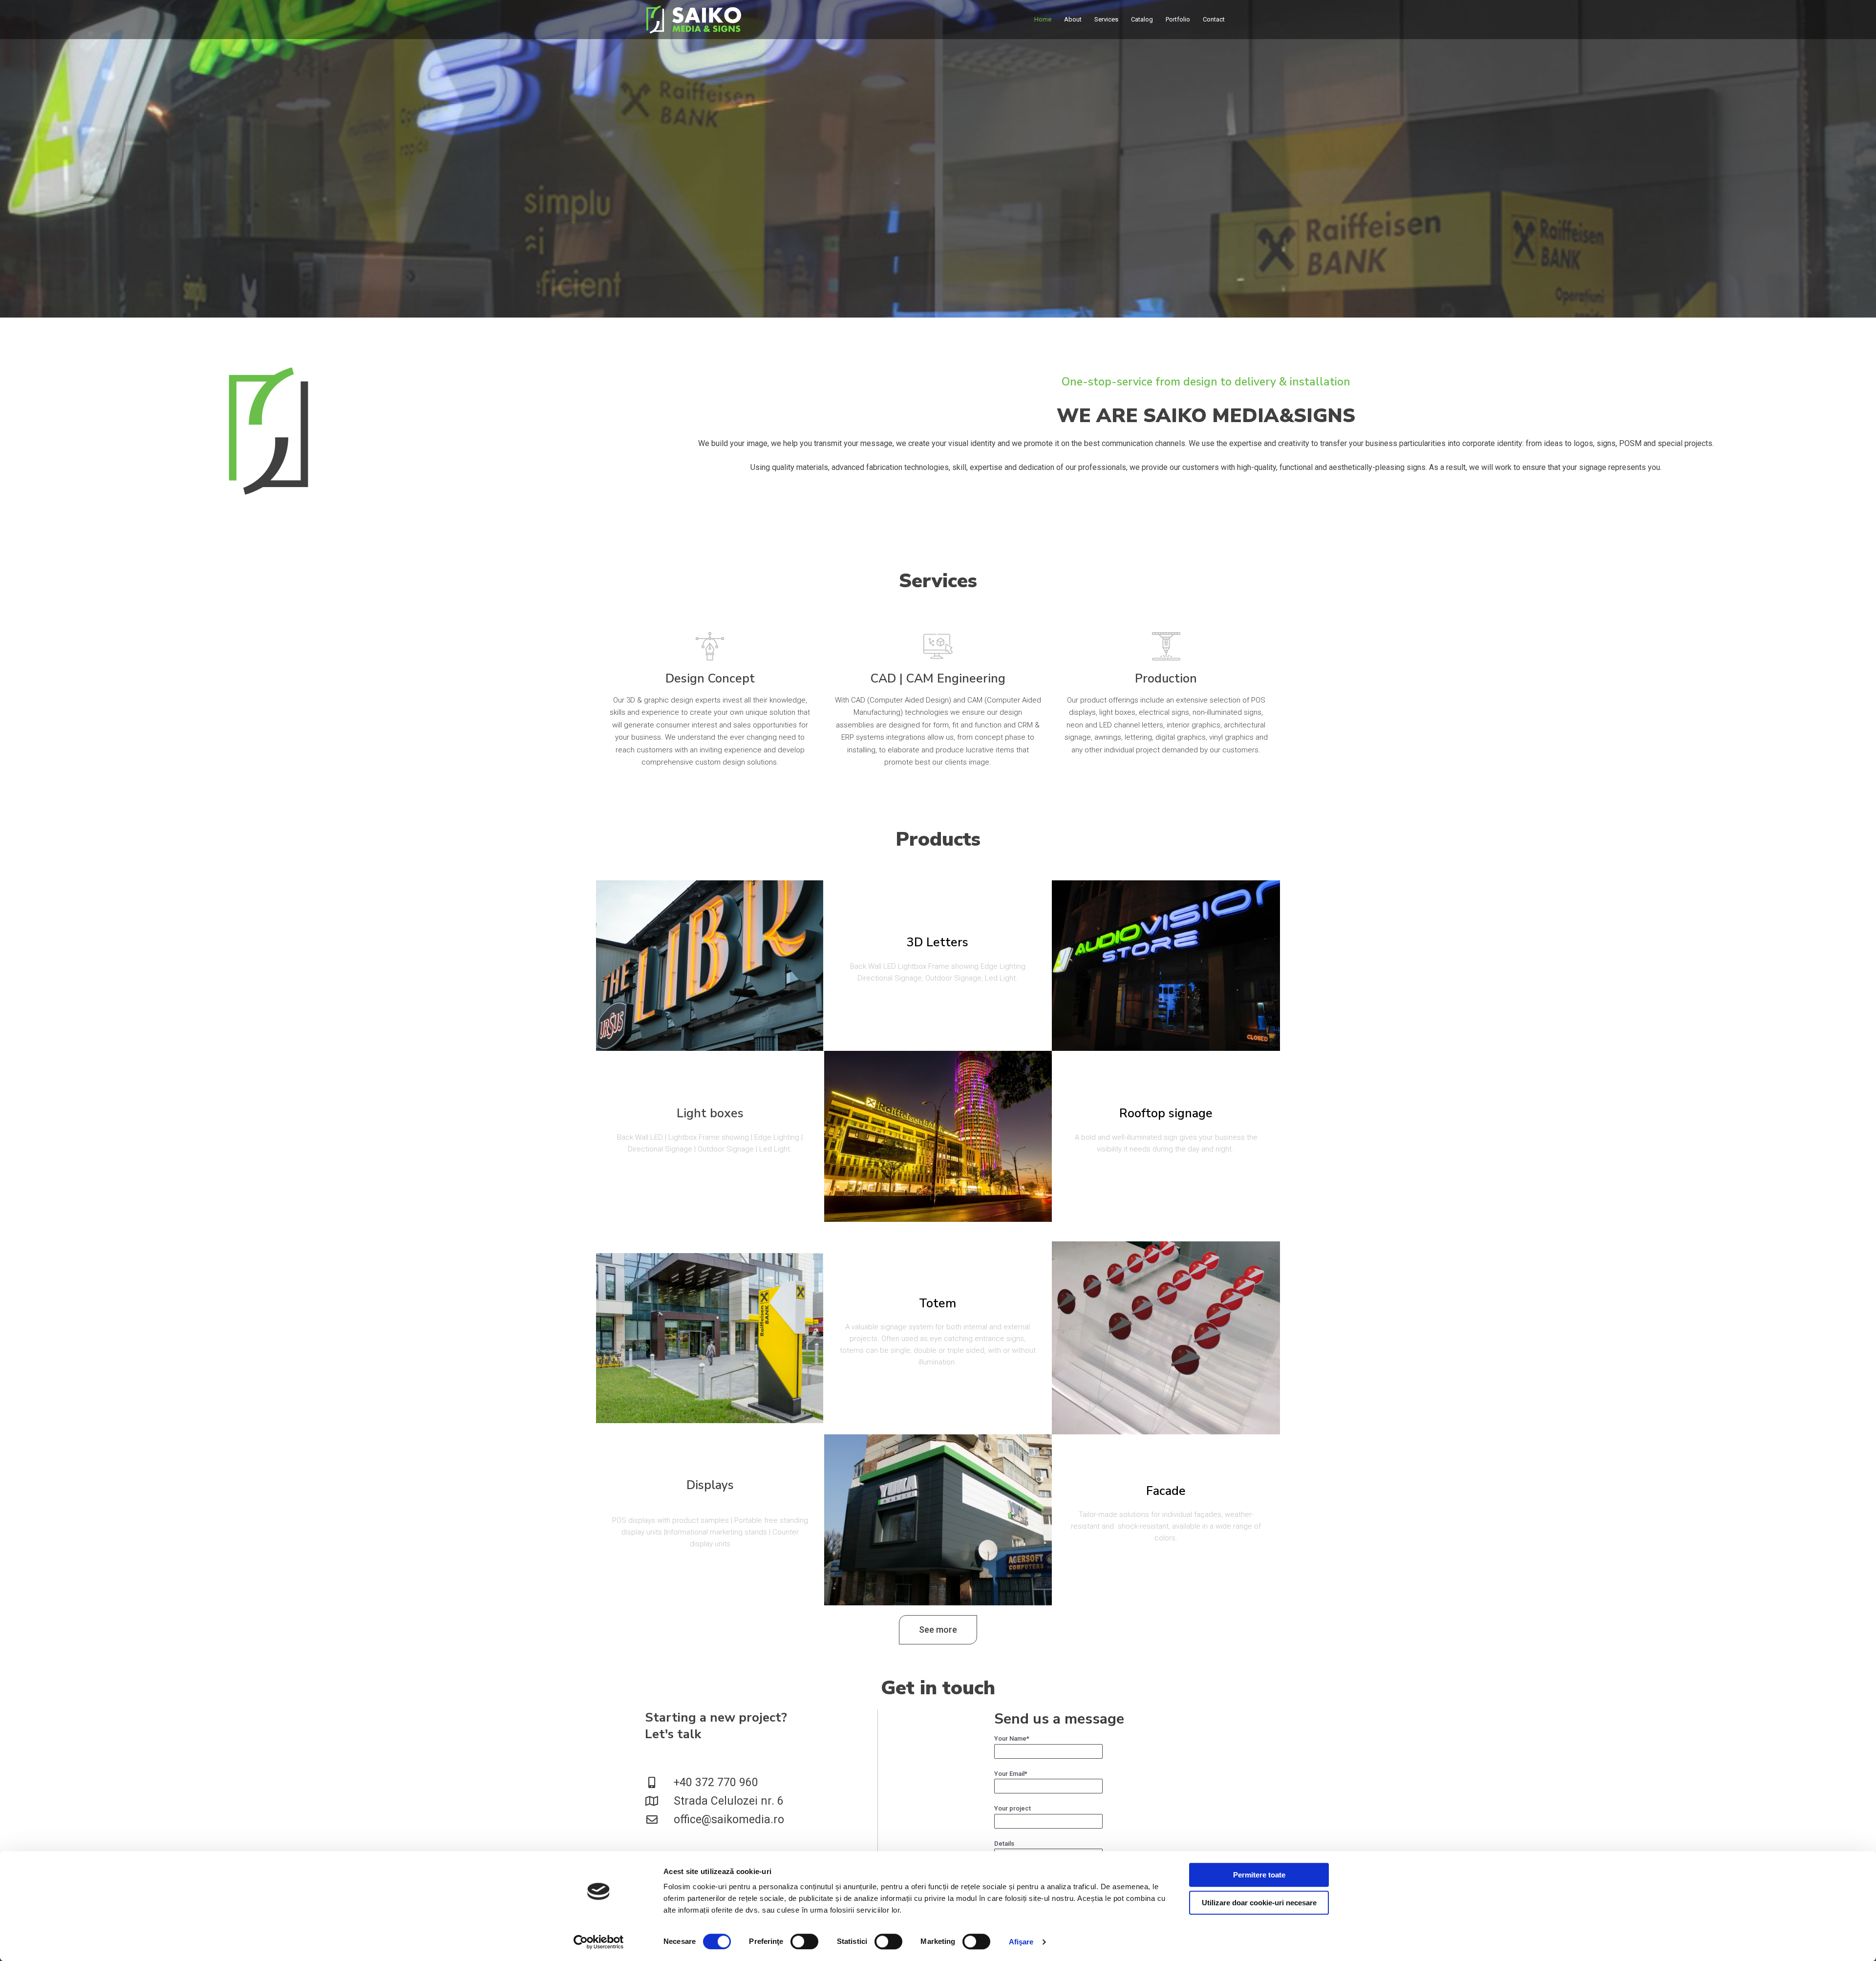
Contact (1214, 19)
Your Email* (1011, 1774)
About (1073, 19)
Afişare (1021, 1942)
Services (1106, 19)
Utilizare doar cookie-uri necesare (1259, 1903)
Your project (1013, 1808)
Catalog (1142, 19)
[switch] (804, 1941)
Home (1043, 19)
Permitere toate (1259, 1875)
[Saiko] (694, 19)
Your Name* (1012, 1738)
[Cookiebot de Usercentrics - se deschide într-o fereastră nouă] (599, 1942)
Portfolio (1178, 19)
